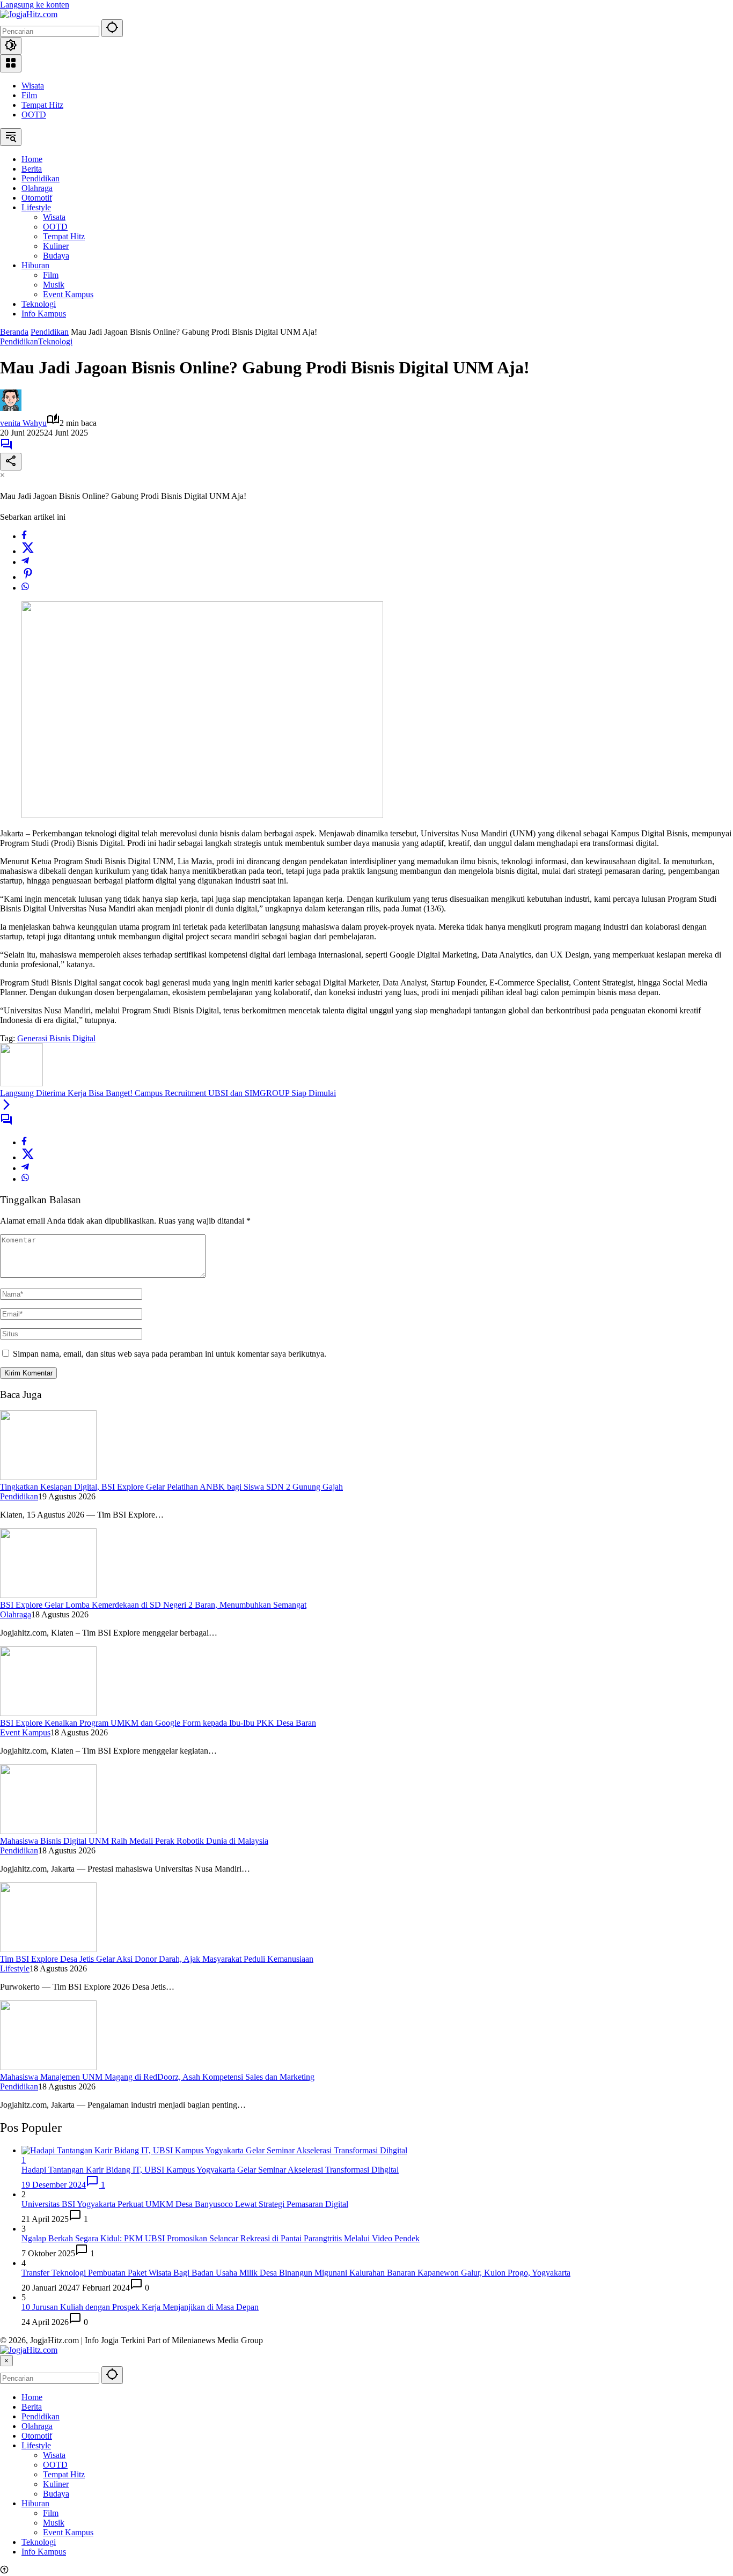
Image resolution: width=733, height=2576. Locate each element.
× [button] (6, 2361)
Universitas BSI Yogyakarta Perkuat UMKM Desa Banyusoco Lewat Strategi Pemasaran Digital (185, 2204)
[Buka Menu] (11, 64)
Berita (32, 2407)
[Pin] (28, 577)
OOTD (34, 115)
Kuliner (56, 2484)
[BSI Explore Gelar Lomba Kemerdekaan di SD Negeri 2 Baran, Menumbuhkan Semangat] (48, 1595)
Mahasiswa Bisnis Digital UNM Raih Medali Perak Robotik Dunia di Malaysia (134, 1841)
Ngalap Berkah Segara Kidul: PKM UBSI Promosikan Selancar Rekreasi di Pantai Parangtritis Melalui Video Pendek (221, 2238)
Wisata (33, 86)
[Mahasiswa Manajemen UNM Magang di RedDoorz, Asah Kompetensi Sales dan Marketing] (48, 2067)
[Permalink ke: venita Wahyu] (11, 408)
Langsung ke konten (35, 5)
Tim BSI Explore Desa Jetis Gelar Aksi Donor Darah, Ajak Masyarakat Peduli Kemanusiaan (157, 1959)
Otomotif (37, 2436)
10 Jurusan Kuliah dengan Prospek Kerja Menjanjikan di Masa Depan (140, 2307)
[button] (112, 28)
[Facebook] (24, 536)
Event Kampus (25, 1732)
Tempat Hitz (42, 105)
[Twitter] (28, 551)
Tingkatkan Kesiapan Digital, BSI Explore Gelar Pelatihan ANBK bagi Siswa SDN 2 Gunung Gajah (171, 1487)
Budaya (56, 2494)
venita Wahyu (23, 423)
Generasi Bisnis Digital (56, 1038)
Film (29, 95)
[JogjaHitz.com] (29, 14)
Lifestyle (15, 1968)
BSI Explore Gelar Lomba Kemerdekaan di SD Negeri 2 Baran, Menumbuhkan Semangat (153, 1605)
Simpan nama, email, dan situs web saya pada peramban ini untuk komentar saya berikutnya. (170, 1354)
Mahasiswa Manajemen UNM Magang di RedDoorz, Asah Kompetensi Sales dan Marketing (157, 2077)
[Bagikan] (11, 462)
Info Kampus (44, 2552)
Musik (54, 2523)
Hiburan (35, 2503)
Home (32, 2397)
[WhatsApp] (25, 588)
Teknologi (55, 341)
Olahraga (16, 1614)
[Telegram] (25, 562)
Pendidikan (19, 341)
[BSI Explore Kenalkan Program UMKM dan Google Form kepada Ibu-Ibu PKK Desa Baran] (48, 1713)
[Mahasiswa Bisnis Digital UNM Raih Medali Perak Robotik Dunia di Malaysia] (48, 1831)
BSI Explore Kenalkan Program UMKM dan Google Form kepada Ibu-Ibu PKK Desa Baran (158, 1723)
